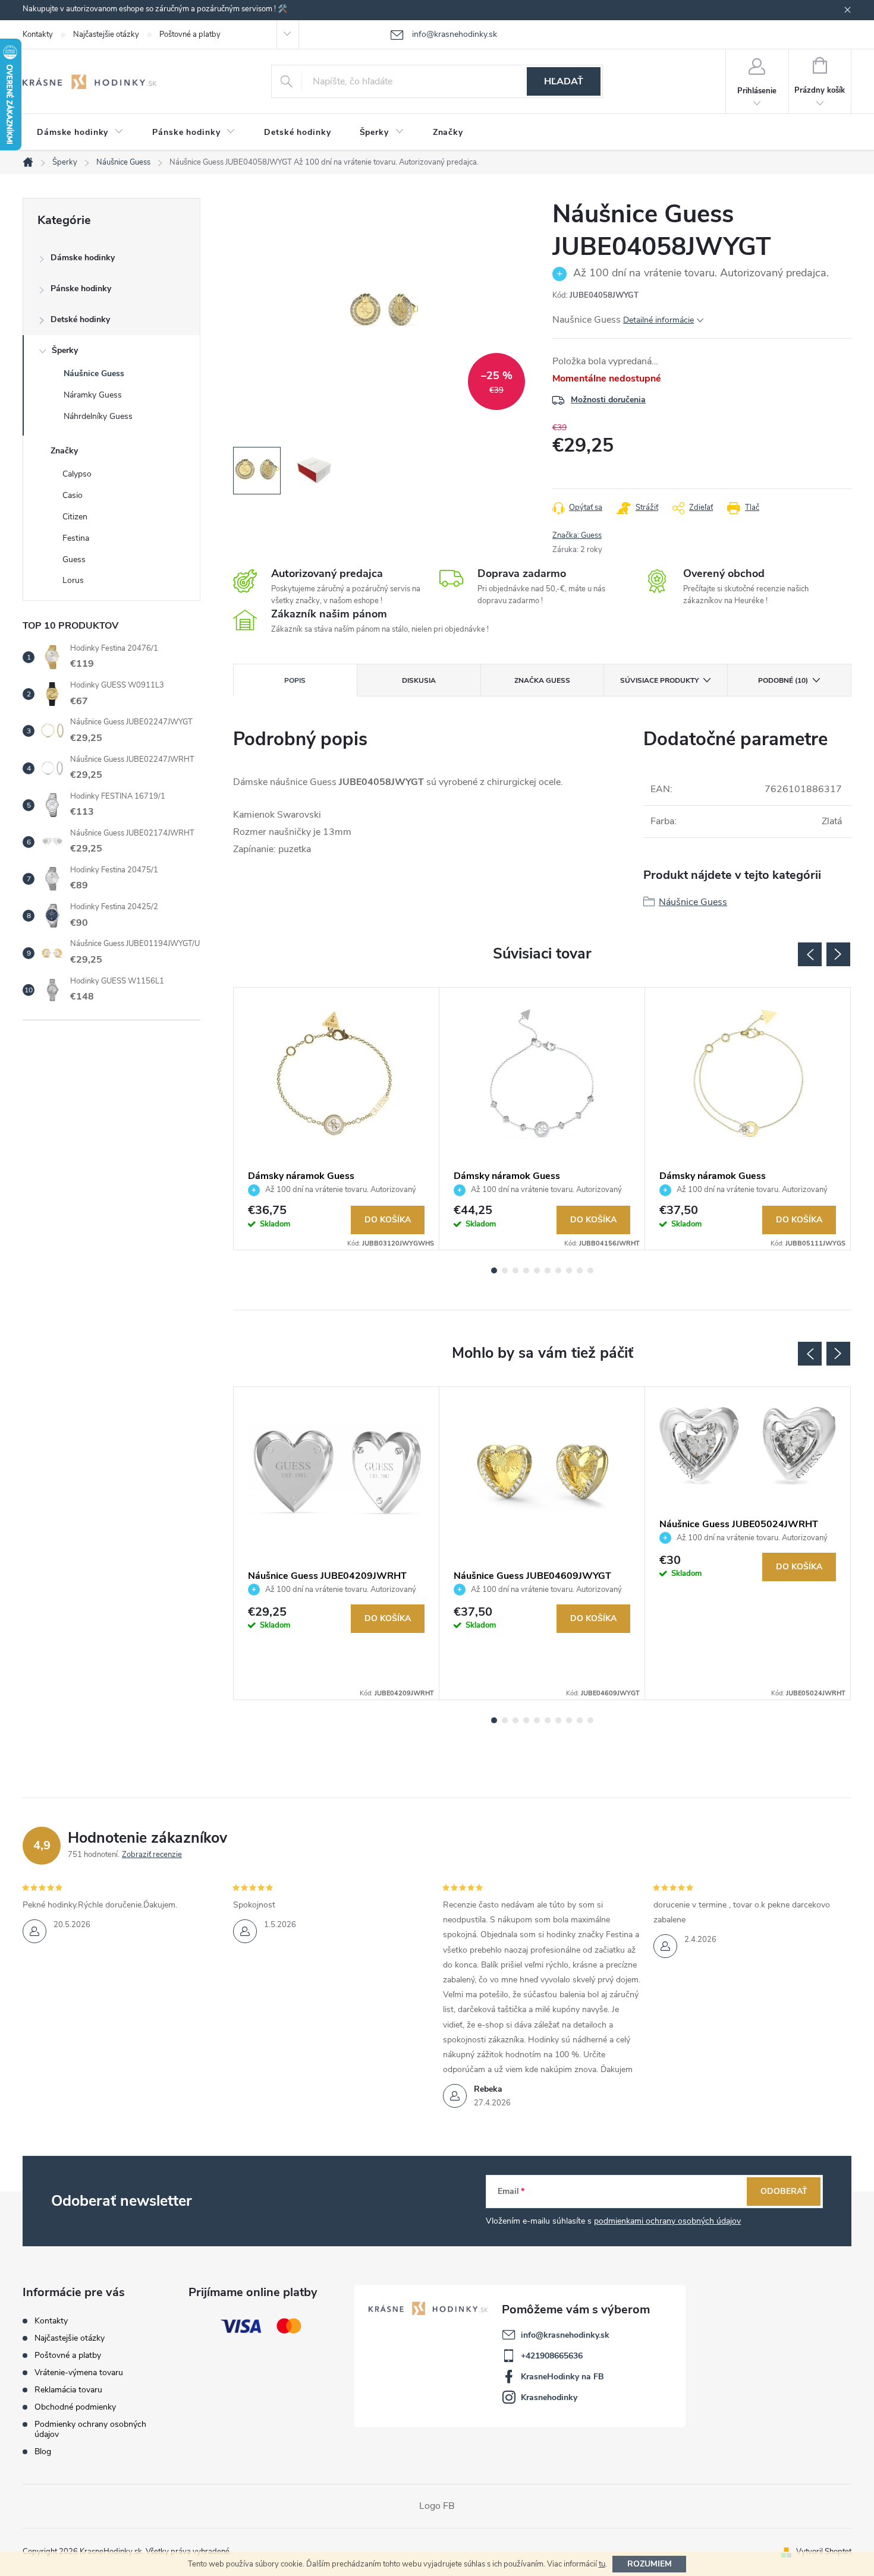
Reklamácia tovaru (68, 2390)
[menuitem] (80, 133)
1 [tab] (494, 1270)
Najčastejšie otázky (106, 34)
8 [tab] (569, 1270)
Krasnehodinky (549, 2397)
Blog (43, 2452)
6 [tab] (548, 1270)
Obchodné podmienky (75, 2407)
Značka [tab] (542, 680)
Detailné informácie (658, 320)
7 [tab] (558, 1270)
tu (602, 2564)
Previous (810, 954)
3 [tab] (515, 1270)
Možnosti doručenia (608, 400)
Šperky (65, 350)
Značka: (577, 535)
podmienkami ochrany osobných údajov (667, 2221)
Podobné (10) (783, 680)
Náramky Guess (93, 395)
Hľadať (564, 81)
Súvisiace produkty (659, 680)
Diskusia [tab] (419, 680)
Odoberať (784, 2191)
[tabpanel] (337, 1119)
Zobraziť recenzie (152, 1855)
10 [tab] (590, 1270)
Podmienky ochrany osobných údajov (90, 2429)
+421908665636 (552, 2356)
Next (838, 954)
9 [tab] (580, 1270)
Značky (64, 451)
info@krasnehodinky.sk (565, 2335)
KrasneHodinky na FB (562, 2377)
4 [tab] (526, 1270)
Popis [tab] (295, 680)
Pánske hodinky (81, 289)
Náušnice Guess (94, 373)
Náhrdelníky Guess (98, 416)
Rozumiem (650, 2564)
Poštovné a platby (190, 34)
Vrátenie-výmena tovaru (79, 2372)
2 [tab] (505, 1270)
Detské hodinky (80, 319)
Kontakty (38, 34)
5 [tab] (537, 1270)
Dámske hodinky (83, 258)
